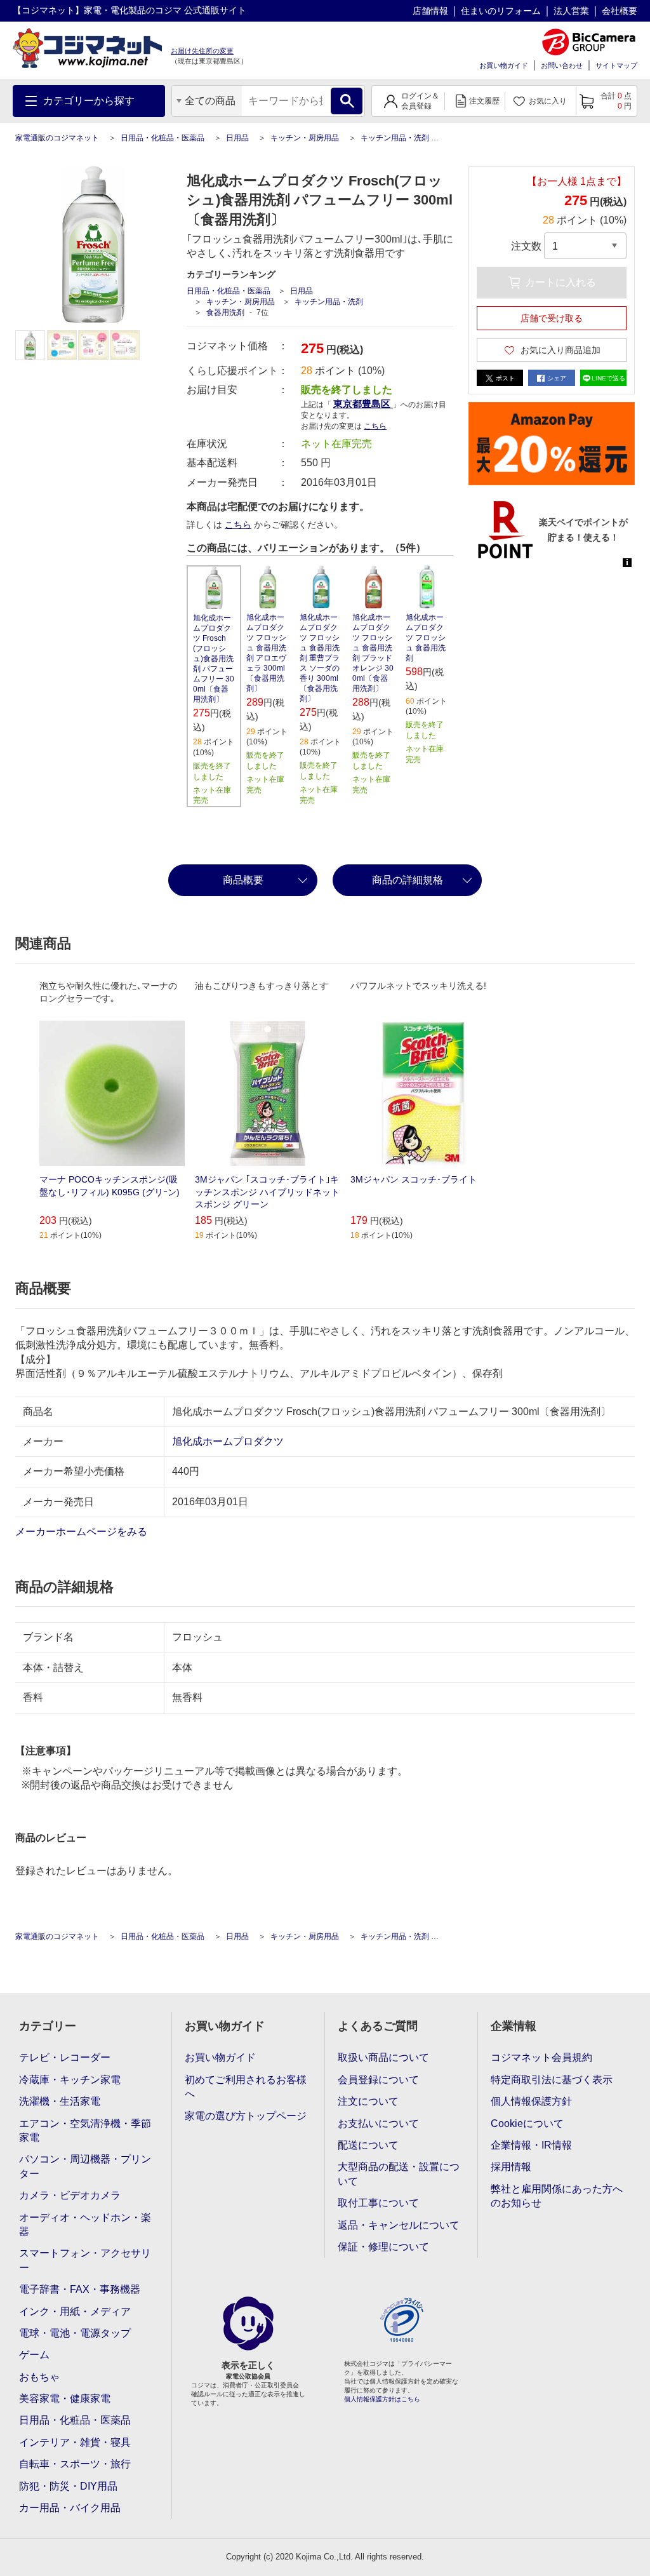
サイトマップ (616, 65)
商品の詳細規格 (408, 880)
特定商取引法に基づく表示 (552, 2080)
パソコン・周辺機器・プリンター (85, 2166)
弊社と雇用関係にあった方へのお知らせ (557, 2196)
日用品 (237, 138)
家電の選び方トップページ (246, 2116)
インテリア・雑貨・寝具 (75, 2442)
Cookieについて (527, 2123)
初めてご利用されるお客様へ (246, 2087)
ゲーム (34, 2355)
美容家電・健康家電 (65, 2398)
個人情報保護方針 (531, 2101)
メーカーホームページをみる (83, 1532)
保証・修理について (383, 2247)
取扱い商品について (383, 2057)
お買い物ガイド (504, 65)
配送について (368, 2145)
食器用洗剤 (225, 312)
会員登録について (378, 2080)
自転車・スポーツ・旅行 (75, 2464)
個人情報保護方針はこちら (382, 2399)
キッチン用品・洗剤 (395, 138)
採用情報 (511, 2167)
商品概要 (243, 880)
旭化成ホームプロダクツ (228, 1441)
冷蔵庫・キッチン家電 (70, 2080)
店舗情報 (430, 11)
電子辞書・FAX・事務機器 (80, 2289)
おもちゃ (39, 2377)
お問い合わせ (562, 65)
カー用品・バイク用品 (70, 2508)
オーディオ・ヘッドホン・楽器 (85, 2224)
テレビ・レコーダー (65, 2057)
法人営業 (571, 11)
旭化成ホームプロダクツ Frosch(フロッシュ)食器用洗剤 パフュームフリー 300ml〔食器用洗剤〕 (214, 659)
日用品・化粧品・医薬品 (162, 138)
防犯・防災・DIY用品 (68, 2486)
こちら (238, 525)
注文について (368, 2101)
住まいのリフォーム (501, 11)
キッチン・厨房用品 (305, 138)
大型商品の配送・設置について (399, 2174)
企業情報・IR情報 (531, 2145)
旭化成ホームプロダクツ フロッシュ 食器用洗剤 (426, 638)
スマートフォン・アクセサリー (85, 2260)
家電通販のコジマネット (57, 138)
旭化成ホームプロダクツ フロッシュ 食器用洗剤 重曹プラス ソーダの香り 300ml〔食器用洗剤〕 (320, 658)
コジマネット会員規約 (541, 2057)
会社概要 (620, 11)
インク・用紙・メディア (75, 2311)
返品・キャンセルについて (399, 2225)
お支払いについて (378, 2123)
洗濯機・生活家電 (60, 2101)
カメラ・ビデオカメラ (70, 2195)
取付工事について (378, 2203)
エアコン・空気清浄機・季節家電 (85, 2130)
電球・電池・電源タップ (75, 2333)
